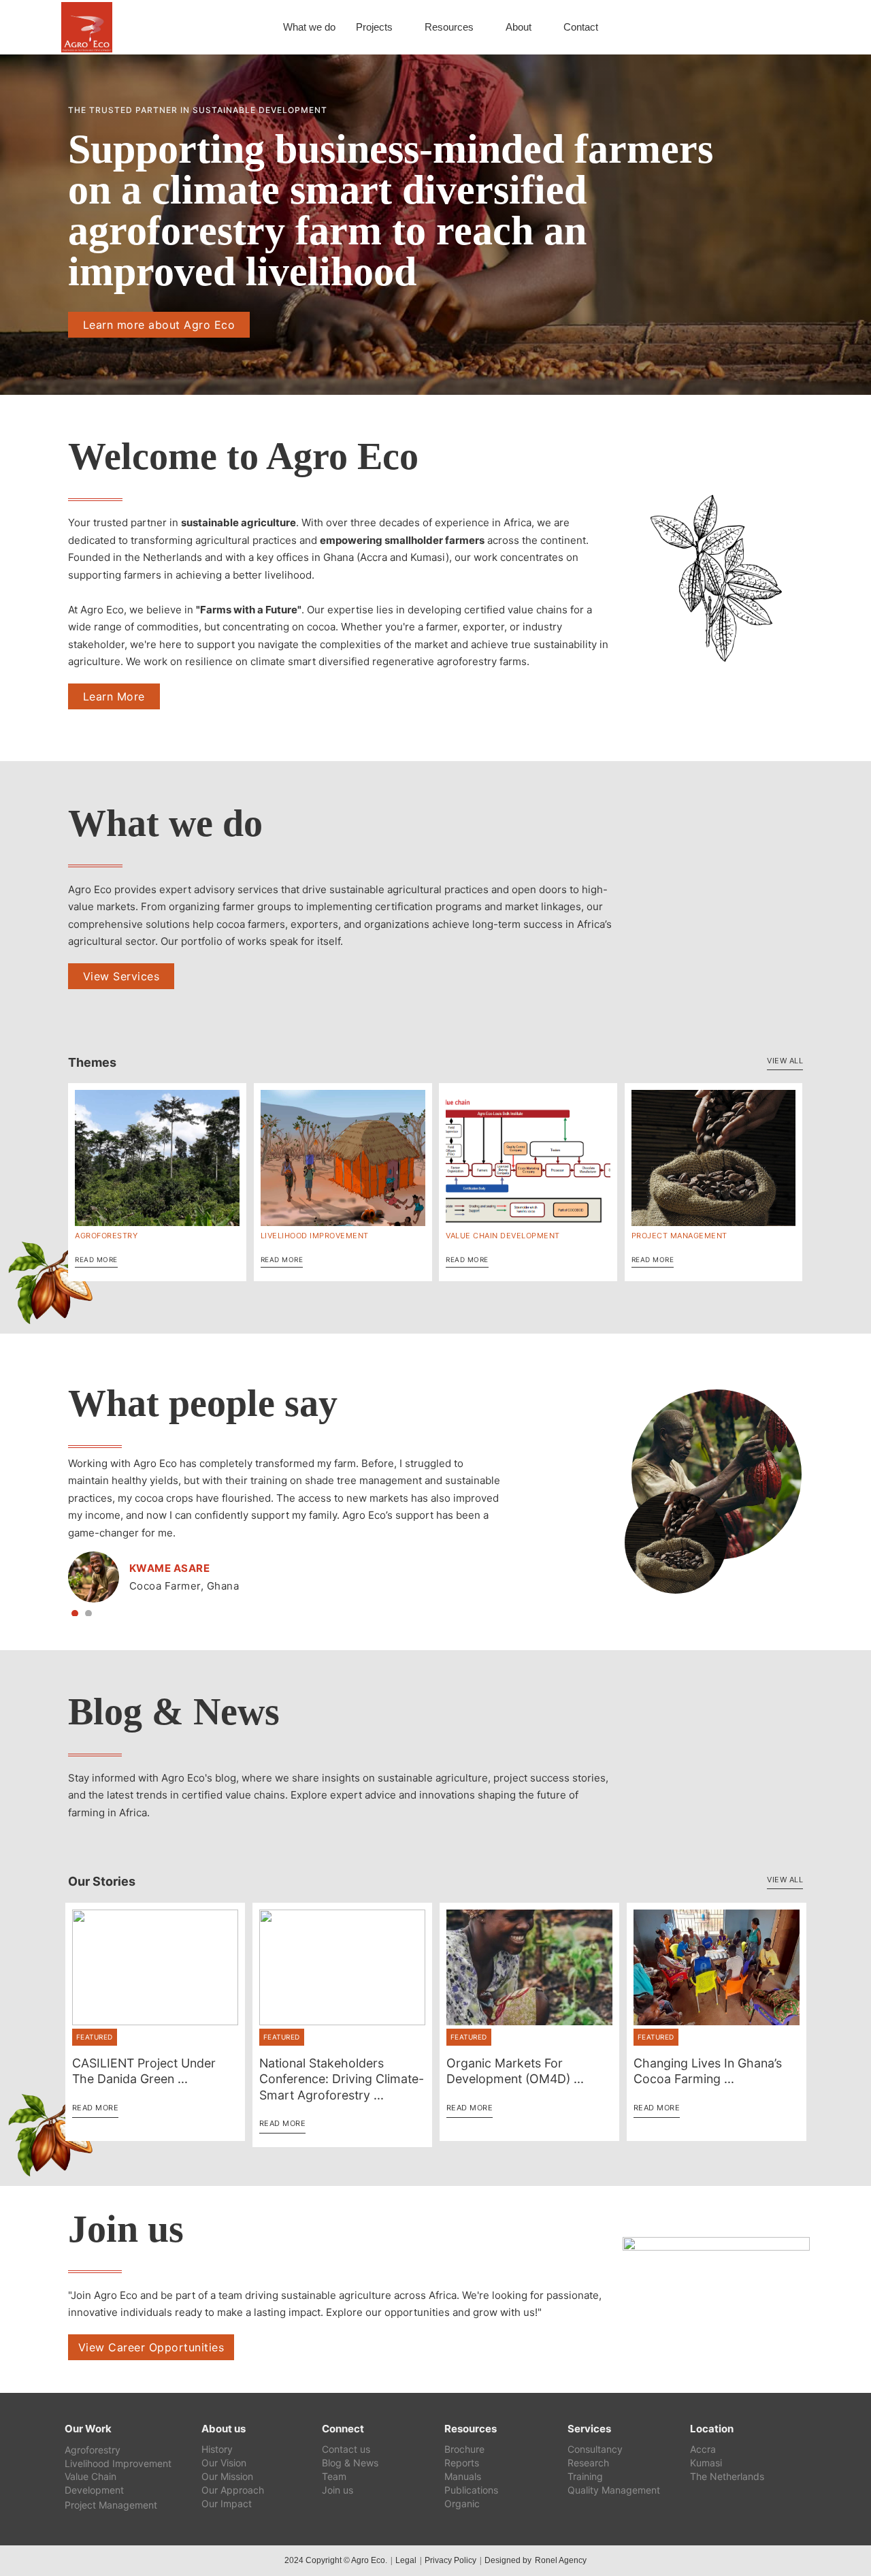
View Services (121, 976)
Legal (406, 2560)
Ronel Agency (561, 2560)
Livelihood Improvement (315, 1236)
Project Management (679, 1236)
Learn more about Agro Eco (159, 325)
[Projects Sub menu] (400, 28)
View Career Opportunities (151, 2347)
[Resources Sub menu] (481, 28)
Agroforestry (106, 1236)
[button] (75, 1613)
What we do (309, 27)
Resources (449, 27)
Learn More (114, 696)
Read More (96, 1259)
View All (785, 1061)
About (519, 27)
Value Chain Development (503, 1236)
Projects (374, 27)
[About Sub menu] (539, 28)
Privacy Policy (450, 2560)
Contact (581, 27)
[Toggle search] (789, 27)
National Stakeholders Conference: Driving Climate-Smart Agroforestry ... (342, 2079)
